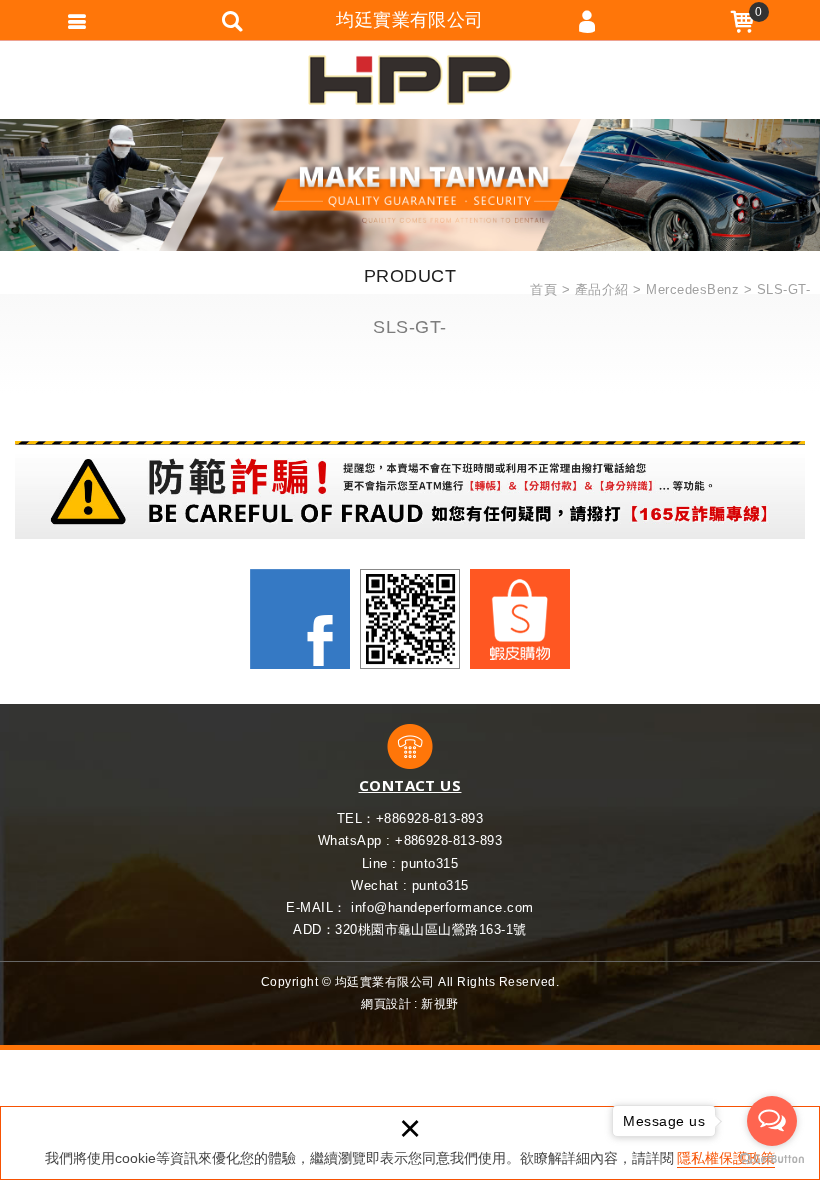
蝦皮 (520, 619)
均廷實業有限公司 (410, 80)
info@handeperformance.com (442, 907)
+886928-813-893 (429, 818)
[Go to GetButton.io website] (772, 1159)
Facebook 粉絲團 (300, 619)
